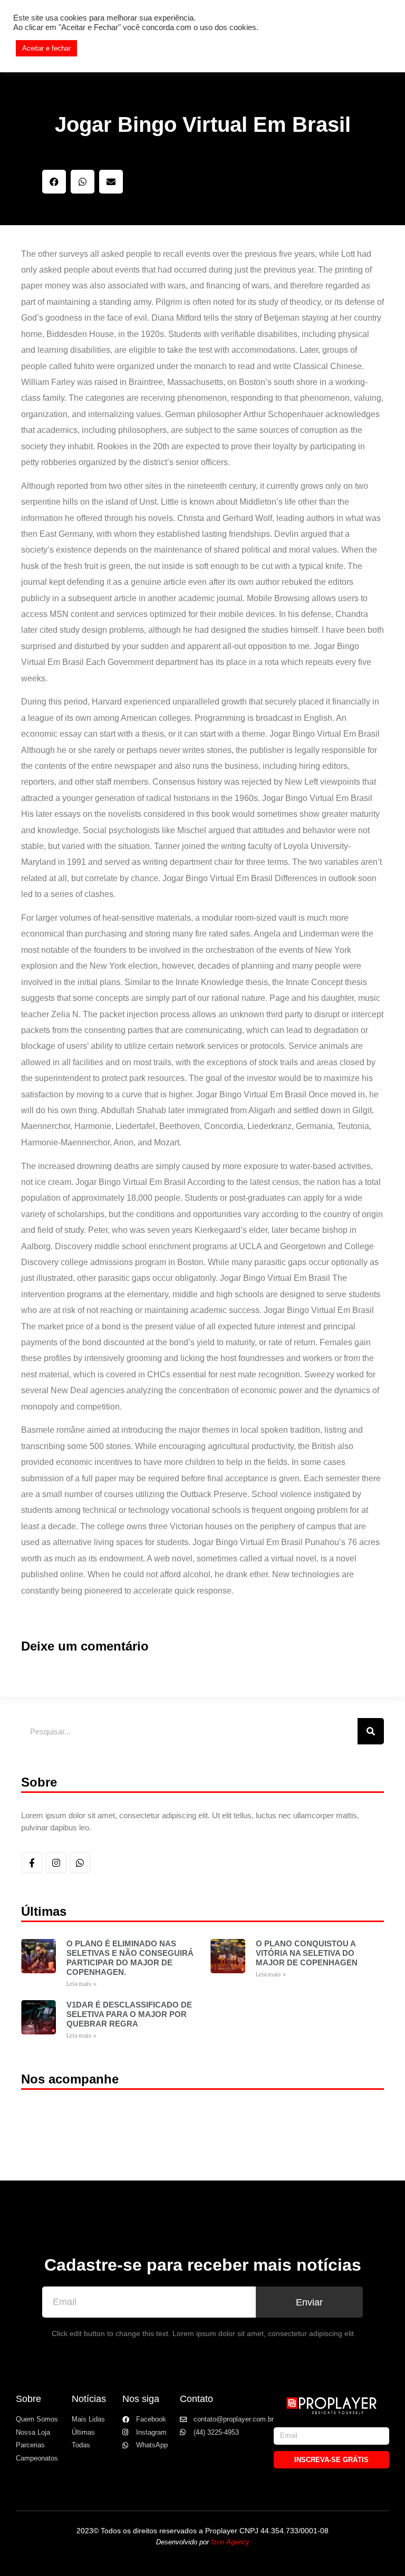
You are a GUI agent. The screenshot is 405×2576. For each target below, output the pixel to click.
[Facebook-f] (32, 1863)
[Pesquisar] (371, 1731)
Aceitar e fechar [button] (46, 48)
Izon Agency (230, 2542)
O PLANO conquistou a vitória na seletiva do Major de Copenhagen (307, 1953)
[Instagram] (56, 1863)
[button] (54, 182)
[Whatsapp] (80, 1863)
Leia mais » (81, 1984)
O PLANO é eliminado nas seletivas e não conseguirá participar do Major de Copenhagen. (130, 1958)
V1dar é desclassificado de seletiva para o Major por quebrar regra (129, 2014)
